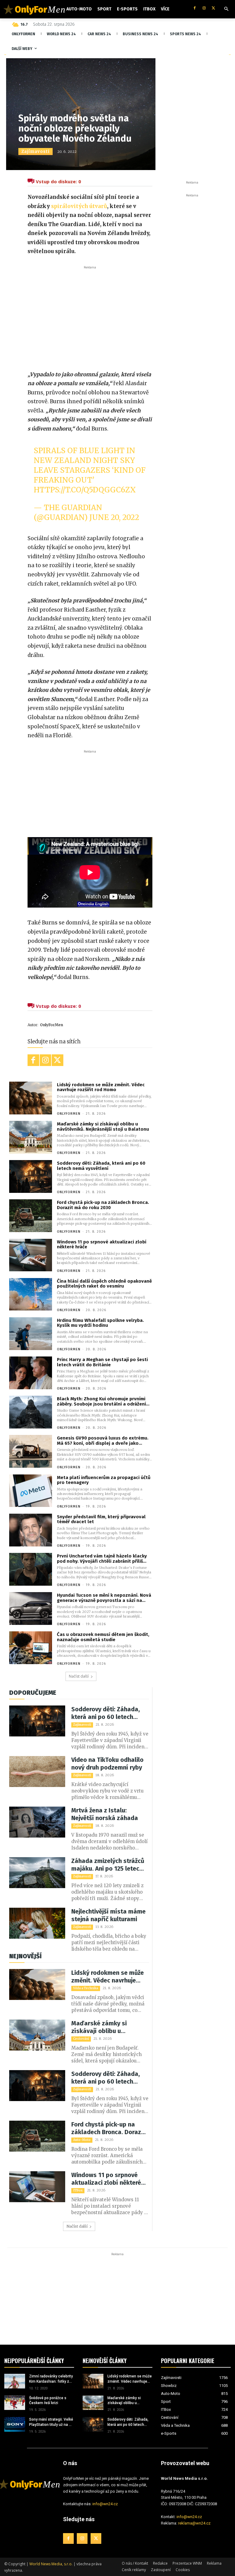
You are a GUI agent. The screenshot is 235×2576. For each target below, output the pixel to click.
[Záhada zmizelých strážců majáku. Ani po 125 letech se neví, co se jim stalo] (37, 1873)
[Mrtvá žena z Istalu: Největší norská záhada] (37, 1822)
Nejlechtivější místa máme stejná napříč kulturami (108, 1915)
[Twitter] (213, 8)
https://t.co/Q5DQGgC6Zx (85, 490)
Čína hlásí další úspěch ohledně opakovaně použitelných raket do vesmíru (104, 1284)
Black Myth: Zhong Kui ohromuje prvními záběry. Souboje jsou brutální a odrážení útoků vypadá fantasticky (101, 1401)
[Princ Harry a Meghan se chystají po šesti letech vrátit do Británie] (31, 1373)
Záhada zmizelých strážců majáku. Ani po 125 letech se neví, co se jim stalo (108, 1865)
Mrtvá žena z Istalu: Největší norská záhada (105, 1814)
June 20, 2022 (114, 517)
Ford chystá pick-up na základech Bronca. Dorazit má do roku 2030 (103, 1205)
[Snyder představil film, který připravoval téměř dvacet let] (31, 1530)
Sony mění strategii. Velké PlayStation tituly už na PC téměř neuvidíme (51, 2422)
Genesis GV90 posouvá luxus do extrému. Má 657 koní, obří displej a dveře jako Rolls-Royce (103, 1441)
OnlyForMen (52, 1025)
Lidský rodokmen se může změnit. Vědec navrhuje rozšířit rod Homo (101, 1087)
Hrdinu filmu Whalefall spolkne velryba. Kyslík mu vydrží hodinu (100, 1323)
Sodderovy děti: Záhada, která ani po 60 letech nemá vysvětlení (101, 1166)
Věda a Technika (86, 1988)
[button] (226, 9)
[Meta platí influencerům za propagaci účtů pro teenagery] (31, 1491)
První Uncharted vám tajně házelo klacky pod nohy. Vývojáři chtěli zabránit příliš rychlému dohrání (102, 1559)
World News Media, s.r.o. (51, 2564)
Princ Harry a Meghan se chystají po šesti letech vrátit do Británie (102, 1362)
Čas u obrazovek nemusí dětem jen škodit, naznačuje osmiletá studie (103, 1637)
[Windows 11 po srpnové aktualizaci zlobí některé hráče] (31, 1255)
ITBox (78, 2190)
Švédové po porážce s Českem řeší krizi (48, 2401)
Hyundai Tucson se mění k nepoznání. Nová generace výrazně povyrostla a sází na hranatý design (104, 1598)
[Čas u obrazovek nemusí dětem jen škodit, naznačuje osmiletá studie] (31, 1648)
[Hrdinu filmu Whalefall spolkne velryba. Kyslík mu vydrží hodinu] (31, 1334)
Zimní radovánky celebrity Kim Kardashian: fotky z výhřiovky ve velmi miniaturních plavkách (51, 2379)
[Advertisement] (90, 317)
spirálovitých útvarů (79, 206)
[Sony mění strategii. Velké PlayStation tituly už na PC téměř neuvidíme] (15, 2424)
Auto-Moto (82, 2140)
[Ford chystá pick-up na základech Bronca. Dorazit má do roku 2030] (31, 1216)
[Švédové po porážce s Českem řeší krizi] (15, 2403)
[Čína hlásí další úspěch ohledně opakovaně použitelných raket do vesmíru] (31, 1294)
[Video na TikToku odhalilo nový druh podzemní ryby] (37, 1772)
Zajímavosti (35, 152)
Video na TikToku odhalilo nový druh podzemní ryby (107, 1764)
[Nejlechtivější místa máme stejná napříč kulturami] (37, 1923)
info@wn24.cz (105, 2504)
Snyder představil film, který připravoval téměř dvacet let (101, 1519)
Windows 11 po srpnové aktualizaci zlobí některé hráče (102, 1244)
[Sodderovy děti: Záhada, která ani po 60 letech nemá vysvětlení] (31, 1176)
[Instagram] (204, 8)
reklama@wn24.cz (194, 2523)
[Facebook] (194, 8)
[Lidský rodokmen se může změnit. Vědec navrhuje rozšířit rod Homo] (31, 1098)
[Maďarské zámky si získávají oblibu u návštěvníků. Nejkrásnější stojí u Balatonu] (31, 1137)
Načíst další (79, 1676)
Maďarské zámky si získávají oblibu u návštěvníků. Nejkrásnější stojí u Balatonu (103, 1127)
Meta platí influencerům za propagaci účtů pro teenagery (104, 1480)
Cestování (81, 2039)
